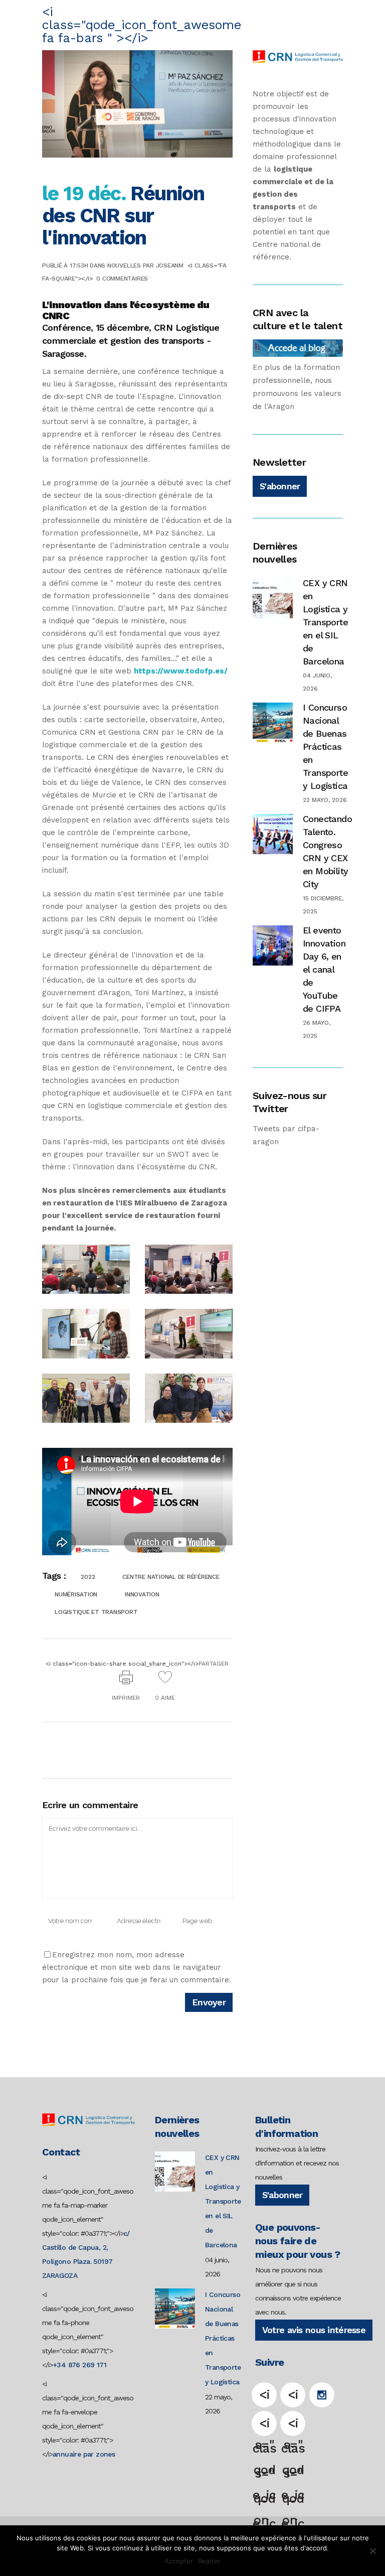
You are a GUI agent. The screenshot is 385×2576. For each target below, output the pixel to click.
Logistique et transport (96, 1612)
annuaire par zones (84, 2454)
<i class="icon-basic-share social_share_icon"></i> (137, 1664)
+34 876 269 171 (79, 2365)
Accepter (179, 2561)
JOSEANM (170, 265)
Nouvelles (124, 265)
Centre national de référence (171, 1577)
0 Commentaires (122, 279)
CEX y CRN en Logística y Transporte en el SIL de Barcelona (325, 622)
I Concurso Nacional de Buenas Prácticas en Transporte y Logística (325, 747)
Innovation (142, 1594)
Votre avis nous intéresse (314, 2330)
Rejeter (209, 2561)
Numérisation (76, 1594)
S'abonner (280, 486)
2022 (88, 1577)
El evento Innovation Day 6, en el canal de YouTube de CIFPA (324, 969)
